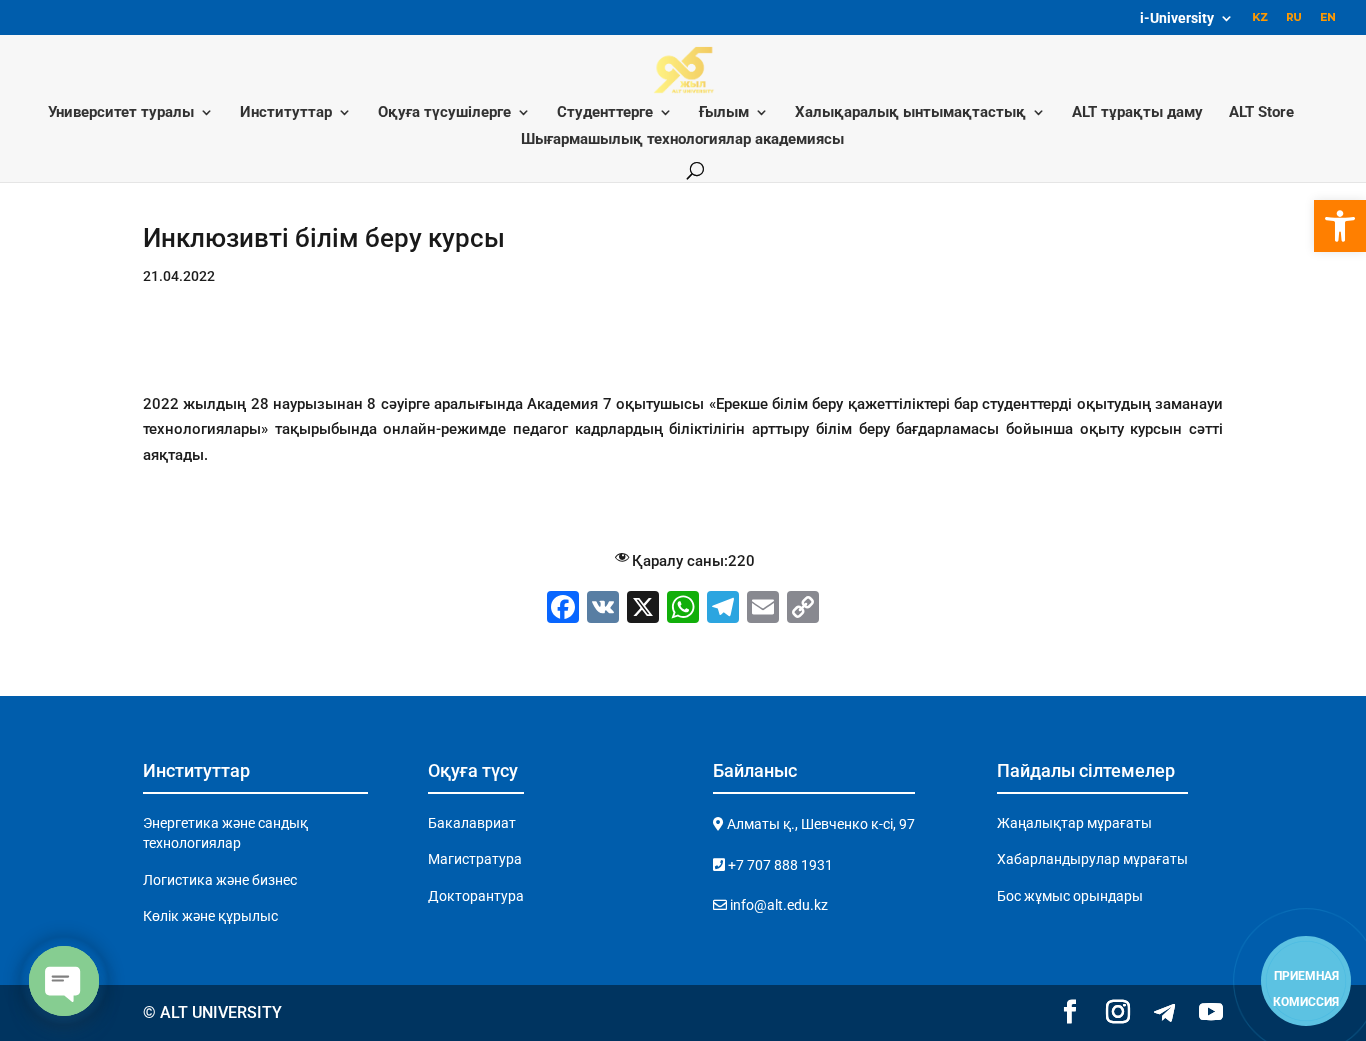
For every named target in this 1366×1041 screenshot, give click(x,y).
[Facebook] (563, 609)
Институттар (286, 113)
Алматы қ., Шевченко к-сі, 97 (819, 824)
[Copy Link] (803, 609)
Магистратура (475, 859)
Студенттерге (605, 113)
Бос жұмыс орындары (1070, 896)
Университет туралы (121, 113)
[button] (1340, 226)
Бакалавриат (472, 823)
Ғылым (724, 113)
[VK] (603, 609)
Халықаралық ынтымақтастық (910, 113)
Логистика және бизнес (220, 880)
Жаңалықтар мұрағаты (1074, 823)
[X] (643, 609)
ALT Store (1261, 113)
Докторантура (476, 896)
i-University (1177, 18)
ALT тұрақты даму (1137, 113)
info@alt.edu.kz (777, 905)
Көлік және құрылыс (210, 916)
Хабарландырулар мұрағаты (1092, 859)
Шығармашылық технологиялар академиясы (682, 140)
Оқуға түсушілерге (444, 113)
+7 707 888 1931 (779, 865)
